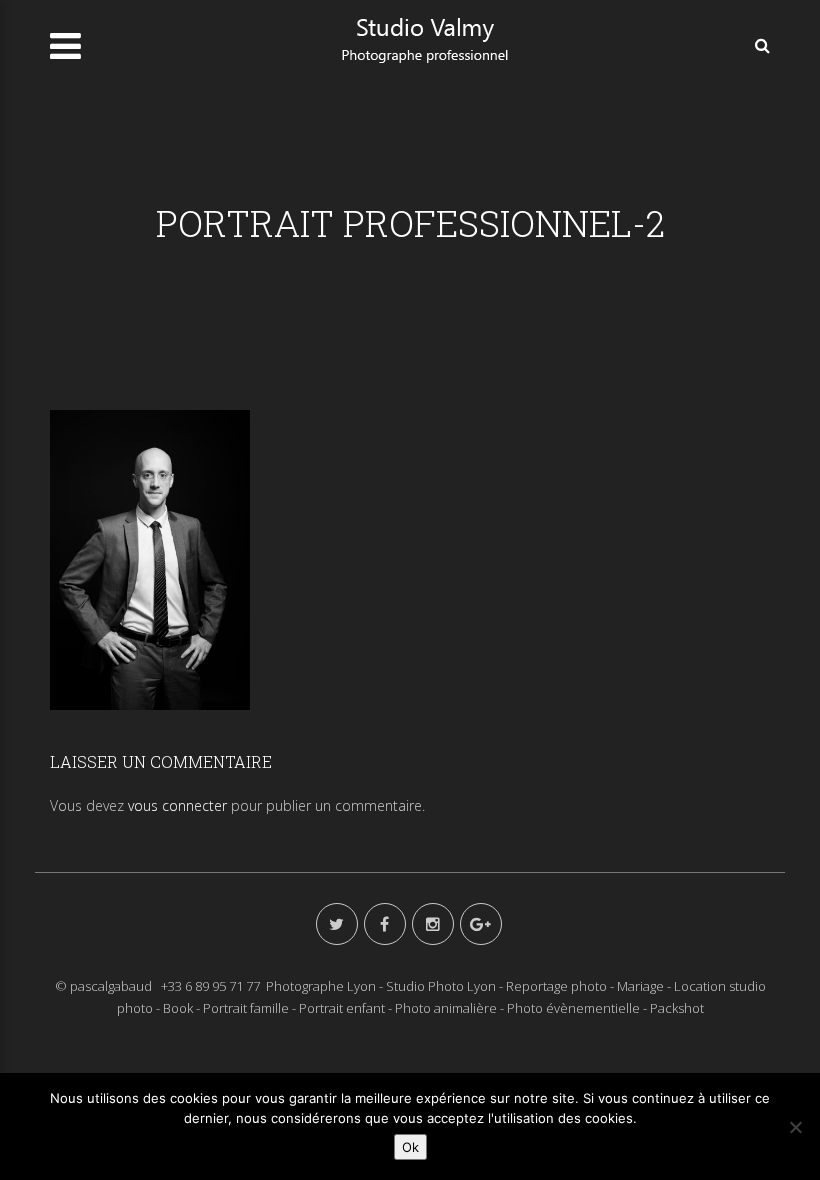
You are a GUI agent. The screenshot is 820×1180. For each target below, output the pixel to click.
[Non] (795, 1127)
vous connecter (177, 805)
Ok (410, 1147)
